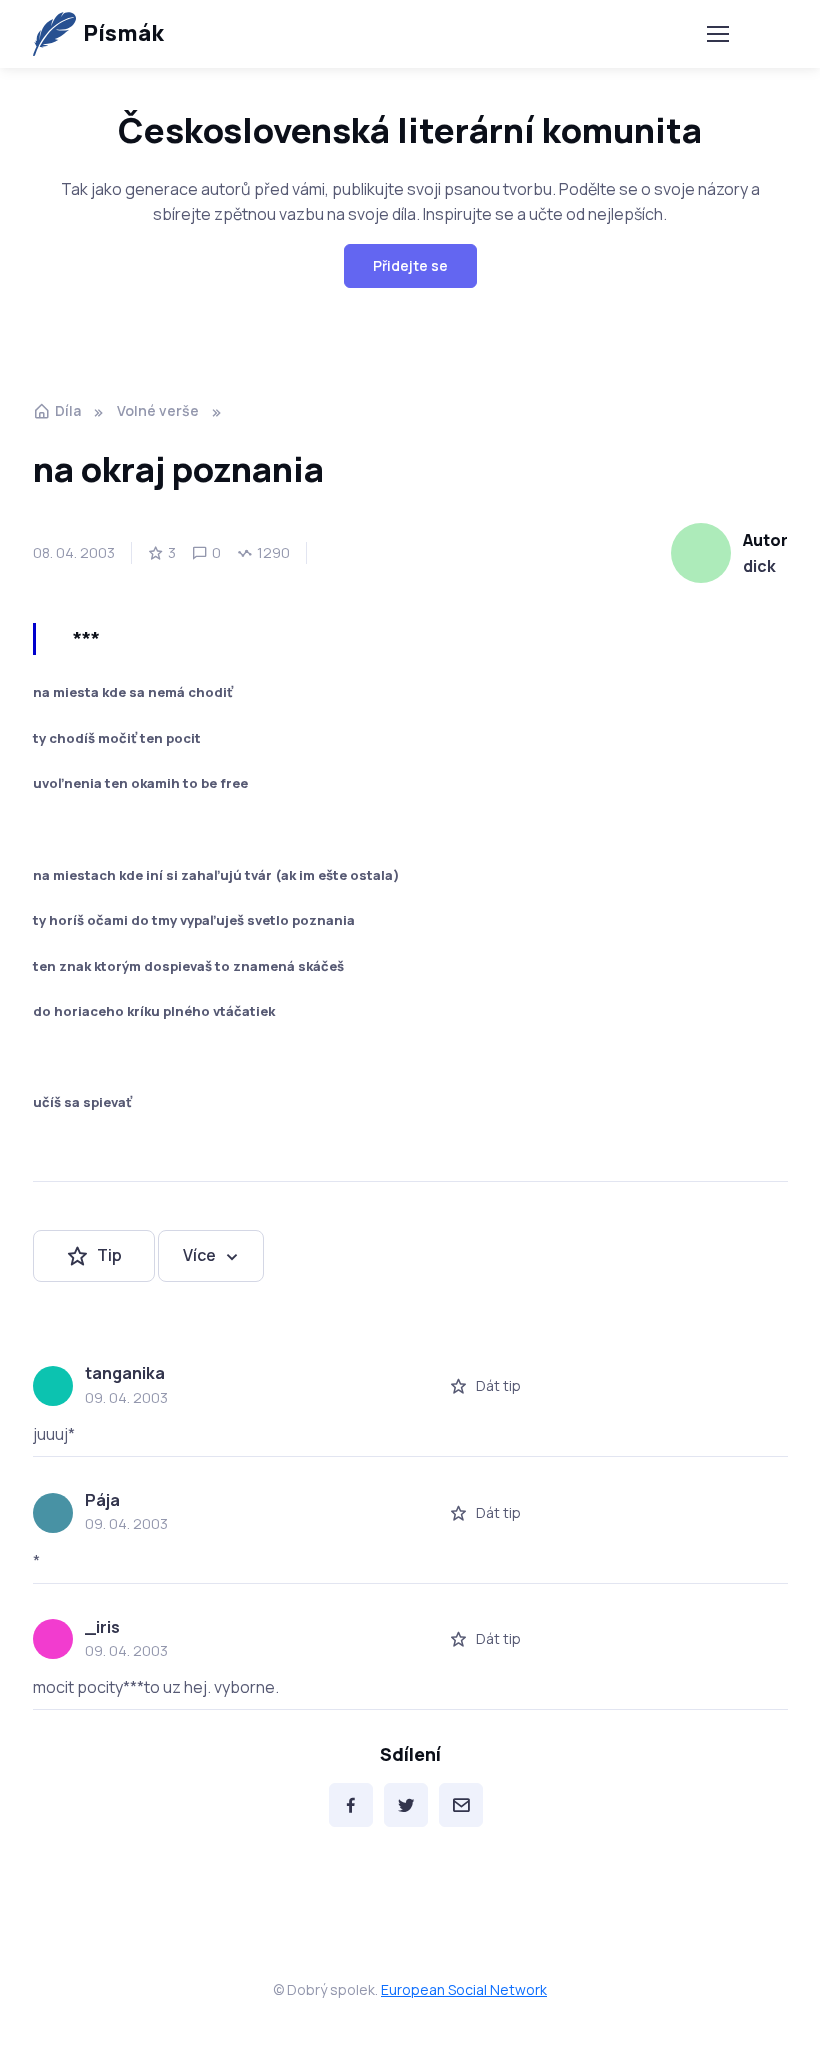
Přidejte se (410, 265)
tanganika (125, 1373)
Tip (109, 1255)
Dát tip (498, 1385)
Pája (102, 1500)
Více (199, 1255)
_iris (102, 1627)
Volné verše (158, 410)
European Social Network (464, 1989)
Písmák (123, 33)
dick (759, 566)
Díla (68, 410)
